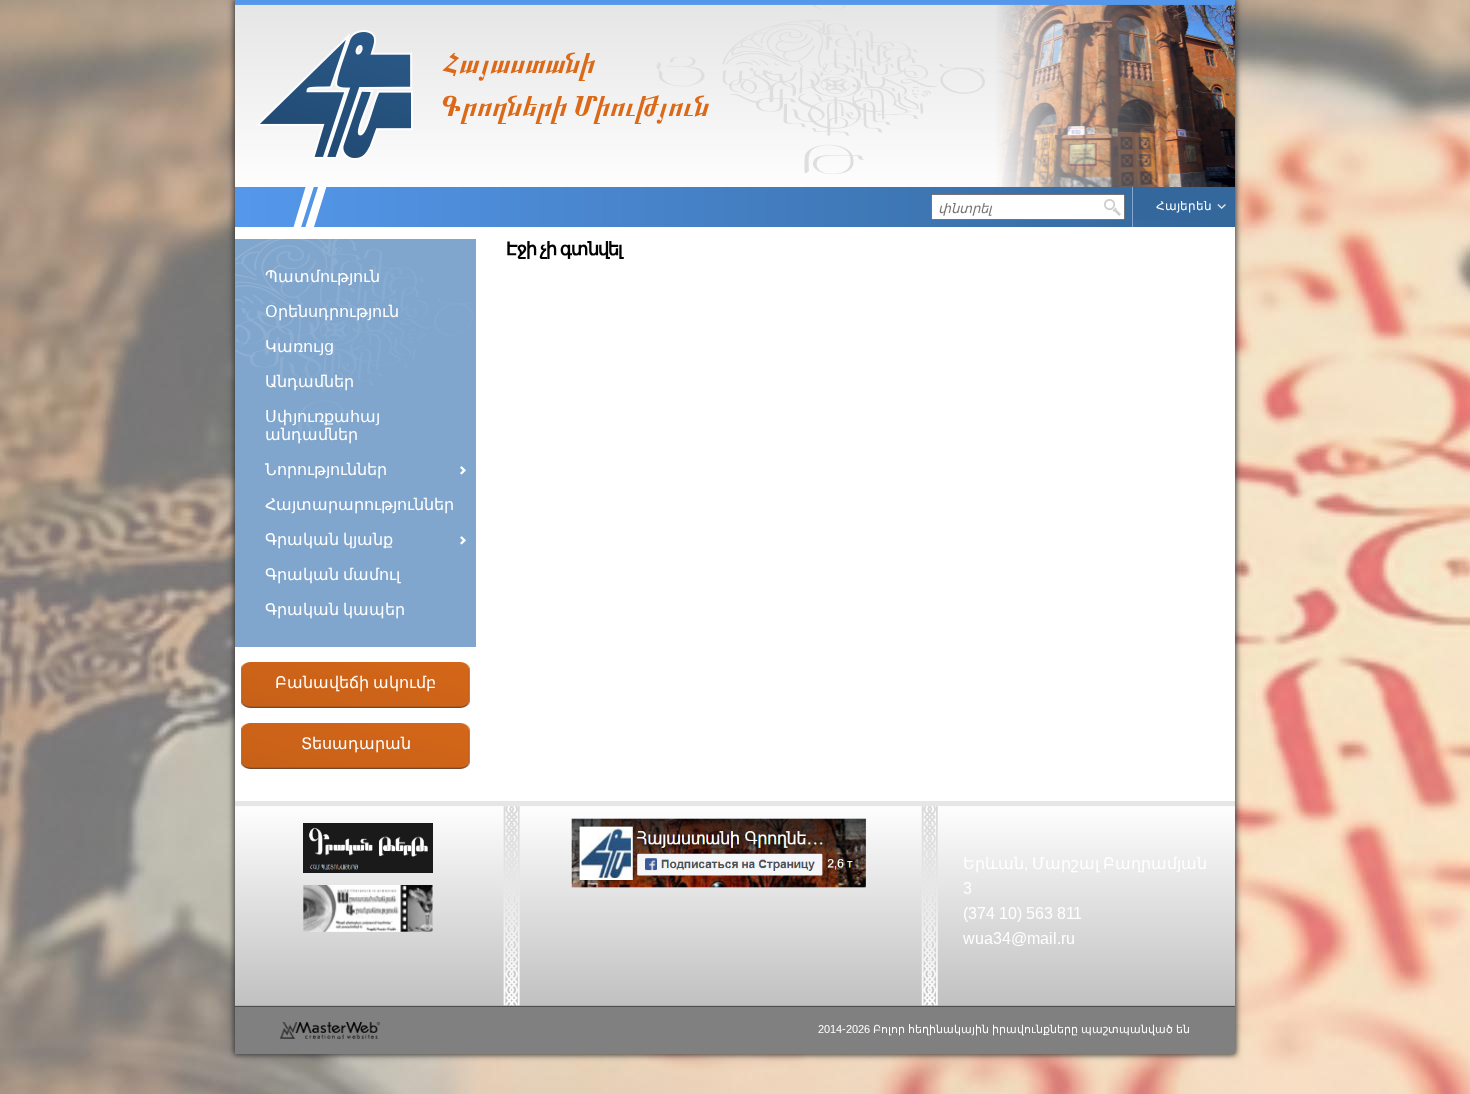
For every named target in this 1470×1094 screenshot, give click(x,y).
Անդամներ (309, 381)
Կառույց (299, 346)
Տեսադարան (356, 743)
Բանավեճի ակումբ (355, 682)
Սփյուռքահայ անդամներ (322, 425)
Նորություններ (326, 469)
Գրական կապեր (335, 609)
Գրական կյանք (329, 539)
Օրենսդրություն (332, 311)
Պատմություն (322, 276)
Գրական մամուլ (332, 574)
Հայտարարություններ (359, 504)
